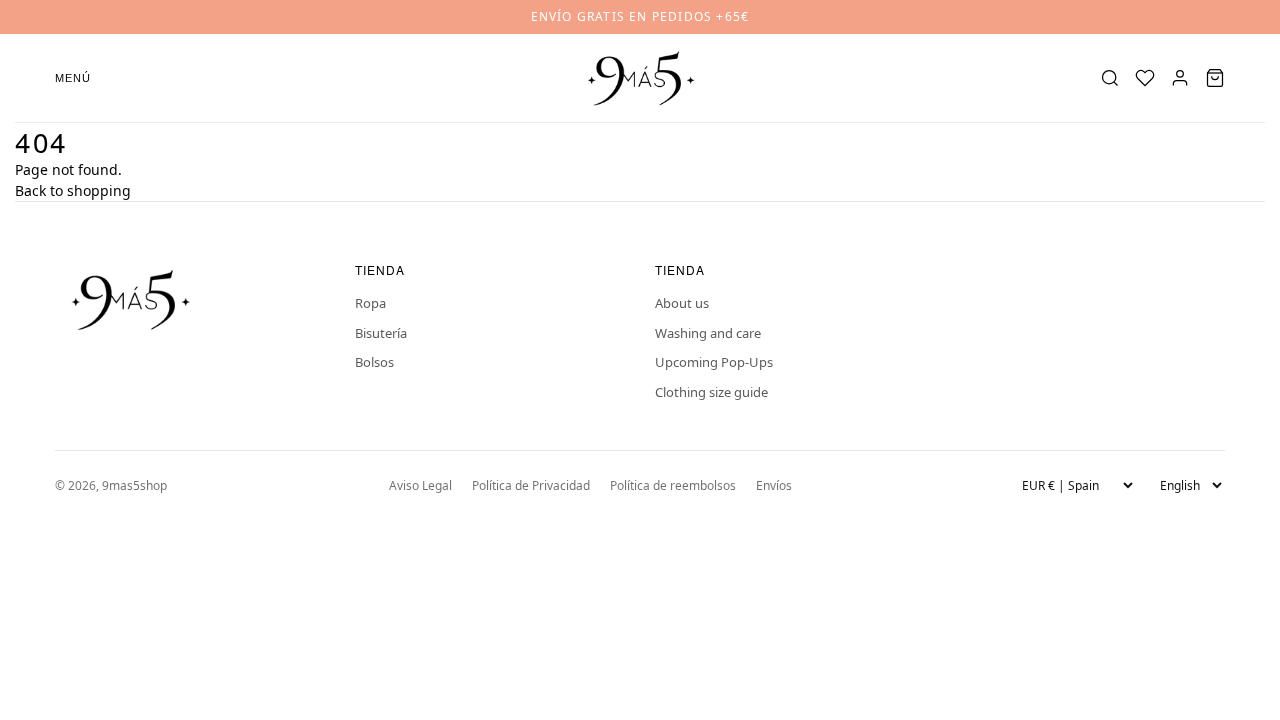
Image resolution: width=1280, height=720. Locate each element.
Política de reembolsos (673, 485)
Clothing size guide (711, 392)
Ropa (370, 303)
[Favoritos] (1145, 78)
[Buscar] (1110, 78)
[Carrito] (1215, 78)
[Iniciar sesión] (1180, 78)
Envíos (774, 485)
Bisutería (381, 333)
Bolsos (374, 362)
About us (682, 303)
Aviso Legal (420, 485)
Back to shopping (73, 190)
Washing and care (708, 333)
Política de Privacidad (531, 485)
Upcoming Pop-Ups (714, 362)
